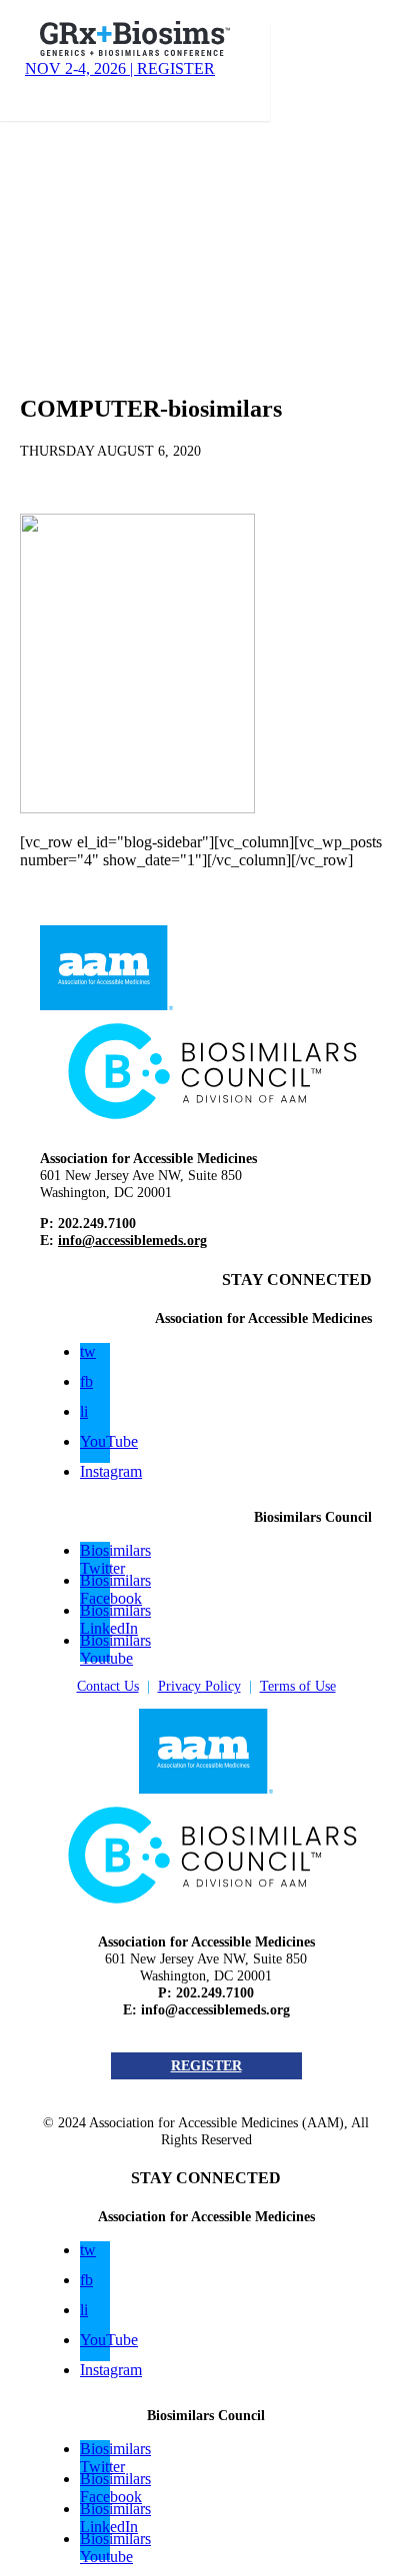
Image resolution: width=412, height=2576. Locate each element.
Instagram (111, 1471)
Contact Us (108, 1686)
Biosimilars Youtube (115, 1649)
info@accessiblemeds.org (132, 1240)
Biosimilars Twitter (115, 1559)
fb (86, 1381)
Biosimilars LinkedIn (115, 1619)
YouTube (109, 1441)
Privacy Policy (199, 1686)
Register (206, 2065)
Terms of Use (298, 1686)
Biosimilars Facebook (115, 1589)
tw (88, 1351)
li (84, 1411)
